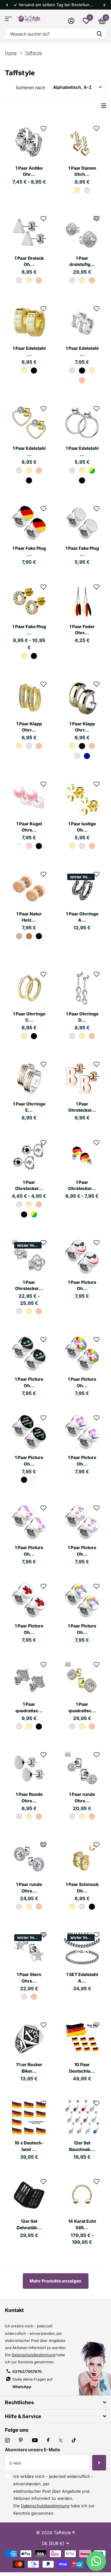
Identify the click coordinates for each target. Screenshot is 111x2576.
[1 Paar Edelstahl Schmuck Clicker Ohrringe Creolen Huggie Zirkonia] (82, 323)
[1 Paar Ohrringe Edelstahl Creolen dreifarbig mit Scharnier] (29, 1079)
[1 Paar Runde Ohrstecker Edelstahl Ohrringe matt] (29, 1769)
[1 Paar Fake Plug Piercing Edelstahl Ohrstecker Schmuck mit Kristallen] (29, 601)
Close (55, 2402)
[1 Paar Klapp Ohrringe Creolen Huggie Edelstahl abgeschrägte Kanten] (82, 698)
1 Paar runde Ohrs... (82, 1797)
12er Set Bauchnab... (82, 2146)
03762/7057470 (27, 2372)
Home (11, 53)
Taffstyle (33, 53)
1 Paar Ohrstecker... (82, 1107)
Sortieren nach (30, 87)
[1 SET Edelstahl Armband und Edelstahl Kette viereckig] (82, 1949)
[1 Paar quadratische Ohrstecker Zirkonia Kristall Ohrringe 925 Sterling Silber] (82, 1679)
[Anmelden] (71, 21)
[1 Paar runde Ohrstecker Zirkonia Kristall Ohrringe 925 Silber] (82, 1769)
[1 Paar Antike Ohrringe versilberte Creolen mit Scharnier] (29, 143)
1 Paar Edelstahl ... (29, 351)
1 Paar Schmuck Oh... (82, 1887)
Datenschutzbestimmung (34, 2355)
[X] (61, 2440)
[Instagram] (7, 2440)
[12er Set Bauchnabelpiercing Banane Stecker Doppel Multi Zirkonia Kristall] (82, 2118)
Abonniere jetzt (99, 2463)
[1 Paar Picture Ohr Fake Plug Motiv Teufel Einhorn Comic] (29, 1601)
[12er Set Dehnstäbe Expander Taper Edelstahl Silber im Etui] (29, 2196)
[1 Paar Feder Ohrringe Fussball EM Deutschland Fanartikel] (82, 601)
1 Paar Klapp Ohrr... (29, 727)
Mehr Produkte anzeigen (55, 2281)
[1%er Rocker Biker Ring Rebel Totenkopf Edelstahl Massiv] (29, 2039)
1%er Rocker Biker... (29, 2068)
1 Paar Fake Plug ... (29, 551)
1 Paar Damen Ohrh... (82, 171)
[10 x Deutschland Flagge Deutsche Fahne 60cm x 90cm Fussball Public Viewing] (29, 2118)
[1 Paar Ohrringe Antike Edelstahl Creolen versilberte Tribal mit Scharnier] (82, 888)
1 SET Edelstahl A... (82, 1978)
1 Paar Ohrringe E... (29, 1107)
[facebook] (48, 2440)
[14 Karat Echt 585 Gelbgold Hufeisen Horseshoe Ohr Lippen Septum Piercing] (82, 2196)
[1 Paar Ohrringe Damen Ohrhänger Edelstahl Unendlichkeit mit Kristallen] (82, 988)
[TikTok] (74, 2440)
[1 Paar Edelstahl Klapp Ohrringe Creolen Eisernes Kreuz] (29, 323)
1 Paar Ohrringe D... (82, 1017)
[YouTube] (35, 2441)
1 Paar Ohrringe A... (82, 917)
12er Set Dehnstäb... (29, 2224)
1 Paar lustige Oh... (82, 827)
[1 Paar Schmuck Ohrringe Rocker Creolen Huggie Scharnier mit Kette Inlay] (82, 1859)
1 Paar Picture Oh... (82, 1285)
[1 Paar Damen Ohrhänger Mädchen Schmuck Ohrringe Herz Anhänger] (82, 143)
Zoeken (99, 34)
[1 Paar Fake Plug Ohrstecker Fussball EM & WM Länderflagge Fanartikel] (29, 523)
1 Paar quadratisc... (29, 1707)
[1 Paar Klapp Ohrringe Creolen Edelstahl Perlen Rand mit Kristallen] (29, 698)
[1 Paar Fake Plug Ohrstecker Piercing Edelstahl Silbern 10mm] (82, 523)
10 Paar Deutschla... (82, 2068)
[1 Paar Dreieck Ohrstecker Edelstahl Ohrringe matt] (29, 233)
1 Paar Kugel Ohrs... (29, 827)
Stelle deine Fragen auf (32, 2383)
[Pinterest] (21, 2440)
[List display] (104, 106)
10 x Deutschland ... (29, 2146)
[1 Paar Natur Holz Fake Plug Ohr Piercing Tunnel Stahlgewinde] (29, 888)
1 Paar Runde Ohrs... (29, 1797)
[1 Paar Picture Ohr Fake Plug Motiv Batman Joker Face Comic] (82, 1257)
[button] (7, 5)
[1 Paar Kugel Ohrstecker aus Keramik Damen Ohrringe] (29, 798)
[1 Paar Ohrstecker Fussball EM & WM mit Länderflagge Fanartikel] (82, 1157)
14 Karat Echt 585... (82, 2224)
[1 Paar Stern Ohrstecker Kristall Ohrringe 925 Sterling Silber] (29, 1949)
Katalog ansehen (8, 19)
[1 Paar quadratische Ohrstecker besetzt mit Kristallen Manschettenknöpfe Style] (29, 1679)
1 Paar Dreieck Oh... (29, 261)
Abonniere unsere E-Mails (33, 2450)
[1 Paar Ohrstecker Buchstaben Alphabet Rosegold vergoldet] (82, 1079)
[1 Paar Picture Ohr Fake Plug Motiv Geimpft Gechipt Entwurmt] (29, 1432)
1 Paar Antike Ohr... (29, 171)
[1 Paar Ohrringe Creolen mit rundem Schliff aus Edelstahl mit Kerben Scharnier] (29, 988)
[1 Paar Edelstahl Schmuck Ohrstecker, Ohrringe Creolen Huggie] (82, 423)
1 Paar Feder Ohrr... (82, 630)
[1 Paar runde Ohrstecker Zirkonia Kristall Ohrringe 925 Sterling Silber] (29, 1859)
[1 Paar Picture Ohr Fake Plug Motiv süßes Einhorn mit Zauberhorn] (82, 1522)
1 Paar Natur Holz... (29, 917)
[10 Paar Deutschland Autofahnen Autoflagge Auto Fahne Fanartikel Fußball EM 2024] (82, 2039)
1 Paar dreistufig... (82, 261)
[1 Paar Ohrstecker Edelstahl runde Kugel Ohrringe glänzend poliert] (29, 1157)
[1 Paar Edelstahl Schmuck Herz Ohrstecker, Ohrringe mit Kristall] (29, 423)
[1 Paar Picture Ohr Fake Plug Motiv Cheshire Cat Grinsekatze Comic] (29, 1354)
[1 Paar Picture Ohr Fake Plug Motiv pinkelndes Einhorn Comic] (29, 1522)
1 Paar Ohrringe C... (29, 1017)
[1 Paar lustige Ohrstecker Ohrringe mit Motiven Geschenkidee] (82, 798)
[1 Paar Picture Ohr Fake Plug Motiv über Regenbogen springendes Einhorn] (82, 1601)
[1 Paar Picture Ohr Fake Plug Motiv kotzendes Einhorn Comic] (82, 1432)
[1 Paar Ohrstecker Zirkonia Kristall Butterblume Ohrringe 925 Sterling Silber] (29, 1257)
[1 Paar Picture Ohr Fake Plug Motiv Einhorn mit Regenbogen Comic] (82, 1354)
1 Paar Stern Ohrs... (29, 1978)
